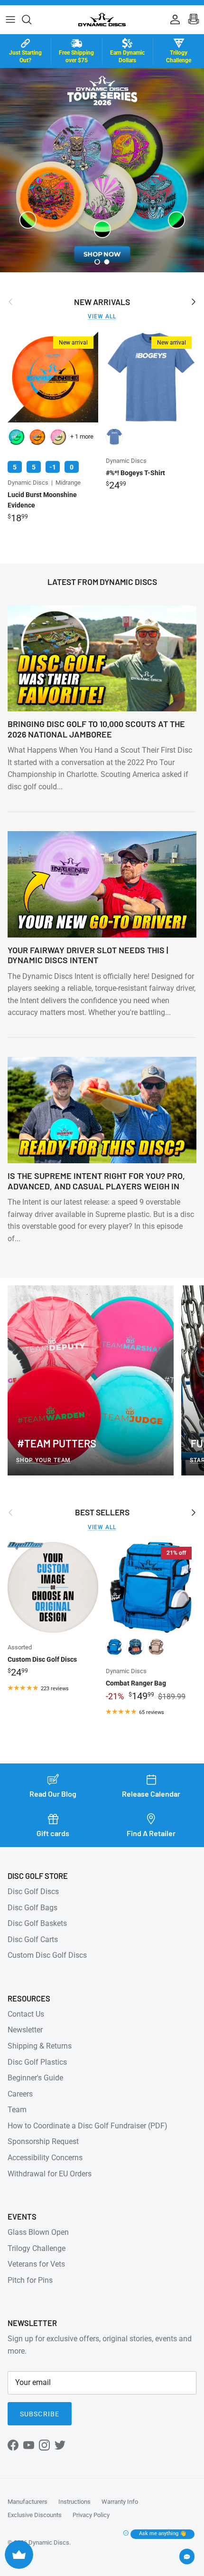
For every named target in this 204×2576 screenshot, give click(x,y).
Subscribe (40, 2414)
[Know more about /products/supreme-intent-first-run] (102, 170)
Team (17, 2110)
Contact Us (26, 2014)
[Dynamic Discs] (102, 19)
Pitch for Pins (30, 2280)
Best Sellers (102, 1512)
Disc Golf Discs (33, 1891)
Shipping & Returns (40, 2046)
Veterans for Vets (36, 2264)
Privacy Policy (91, 2515)
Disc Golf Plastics (37, 2062)
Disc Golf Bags (32, 1908)
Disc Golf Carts (33, 1939)
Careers (20, 2094)
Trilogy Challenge (37, 2248)
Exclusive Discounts (35, 2515)
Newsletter (25, 2030)
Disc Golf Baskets (37, 1923)
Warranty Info (120, 2502)
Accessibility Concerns (45, 2158)
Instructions (74, 2502)
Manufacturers (28, 2502)
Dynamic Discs (49, 2542)
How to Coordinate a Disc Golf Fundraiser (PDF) (88, 2126)
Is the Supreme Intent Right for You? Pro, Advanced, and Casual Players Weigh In (96, 1181)
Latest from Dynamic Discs (102, 582)
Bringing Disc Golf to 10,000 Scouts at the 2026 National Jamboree (96, 729)
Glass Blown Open (38, 2232)
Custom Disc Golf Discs (47, 1955)
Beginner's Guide (35, 2078)
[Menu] (10, 19)
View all (102, 316)
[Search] (31, 19)
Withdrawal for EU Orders (50, 2174)
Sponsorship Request (43, 2141)
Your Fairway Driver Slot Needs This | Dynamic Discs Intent (88, 955)
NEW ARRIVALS (102, 302)
